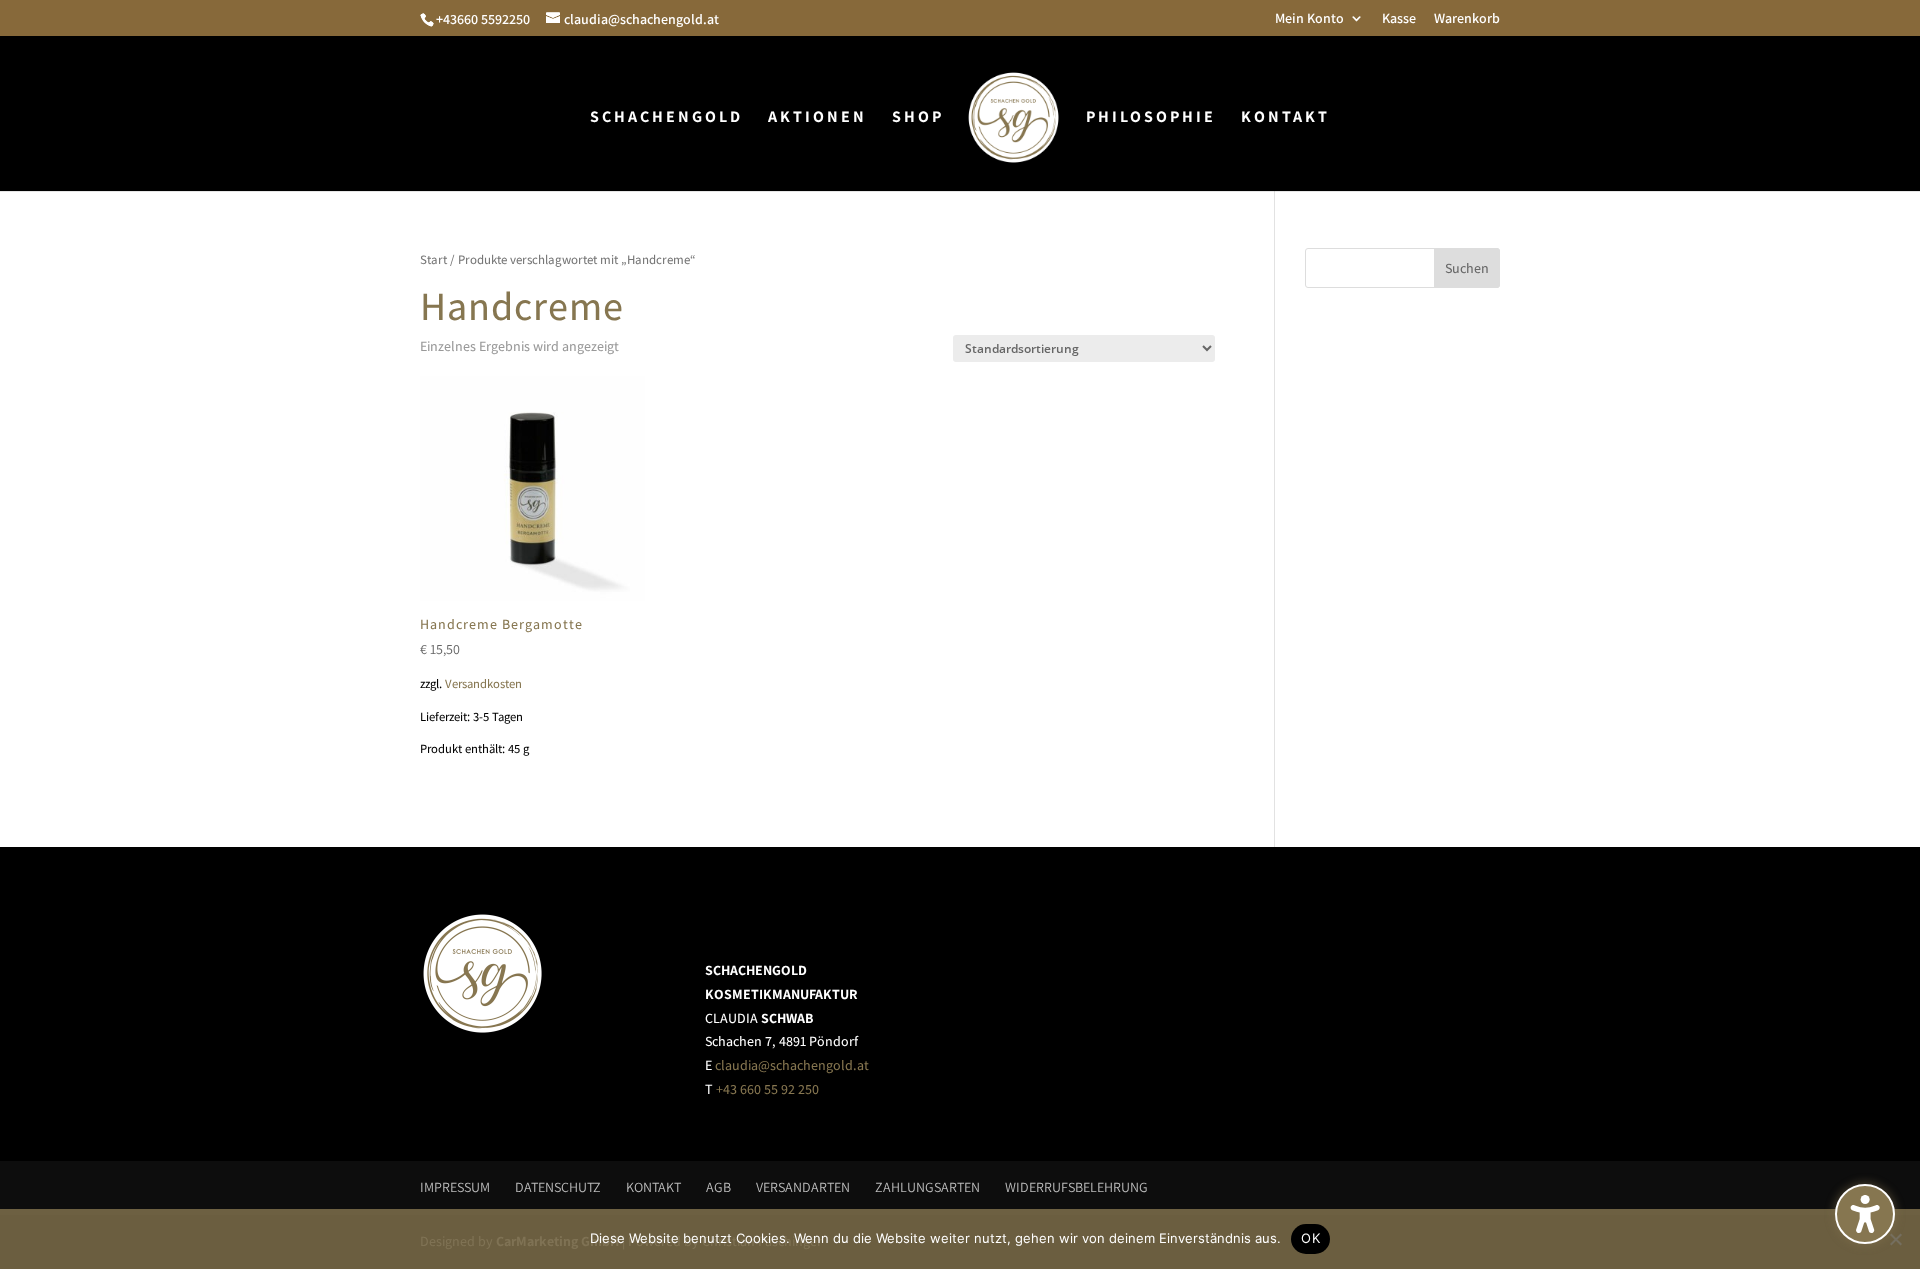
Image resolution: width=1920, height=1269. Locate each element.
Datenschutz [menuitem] (558, 1187)
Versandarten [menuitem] (803, 1187)
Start (433, 259)
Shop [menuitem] (918, 118)
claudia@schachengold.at (792, 1065)
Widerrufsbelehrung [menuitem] (1076, 1187)
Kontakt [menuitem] (1285, 118)
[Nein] (1895, 1239)
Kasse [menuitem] (1399, 19)
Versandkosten (483, 683)
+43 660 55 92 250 (767, 1089)
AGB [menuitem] (718, 1187)
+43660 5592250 (483, 19)
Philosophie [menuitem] (1151, 118)
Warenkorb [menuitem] (1467, 19)
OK (1310, 1238)
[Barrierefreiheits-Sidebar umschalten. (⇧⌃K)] (1865, 1214)
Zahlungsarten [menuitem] (927, 1187)
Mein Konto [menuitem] (1309, 19)
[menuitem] (1013, 124)
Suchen (1467, 268)
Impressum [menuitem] (455, 1187)
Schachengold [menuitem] (666, 118)
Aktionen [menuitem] (817, 118)
